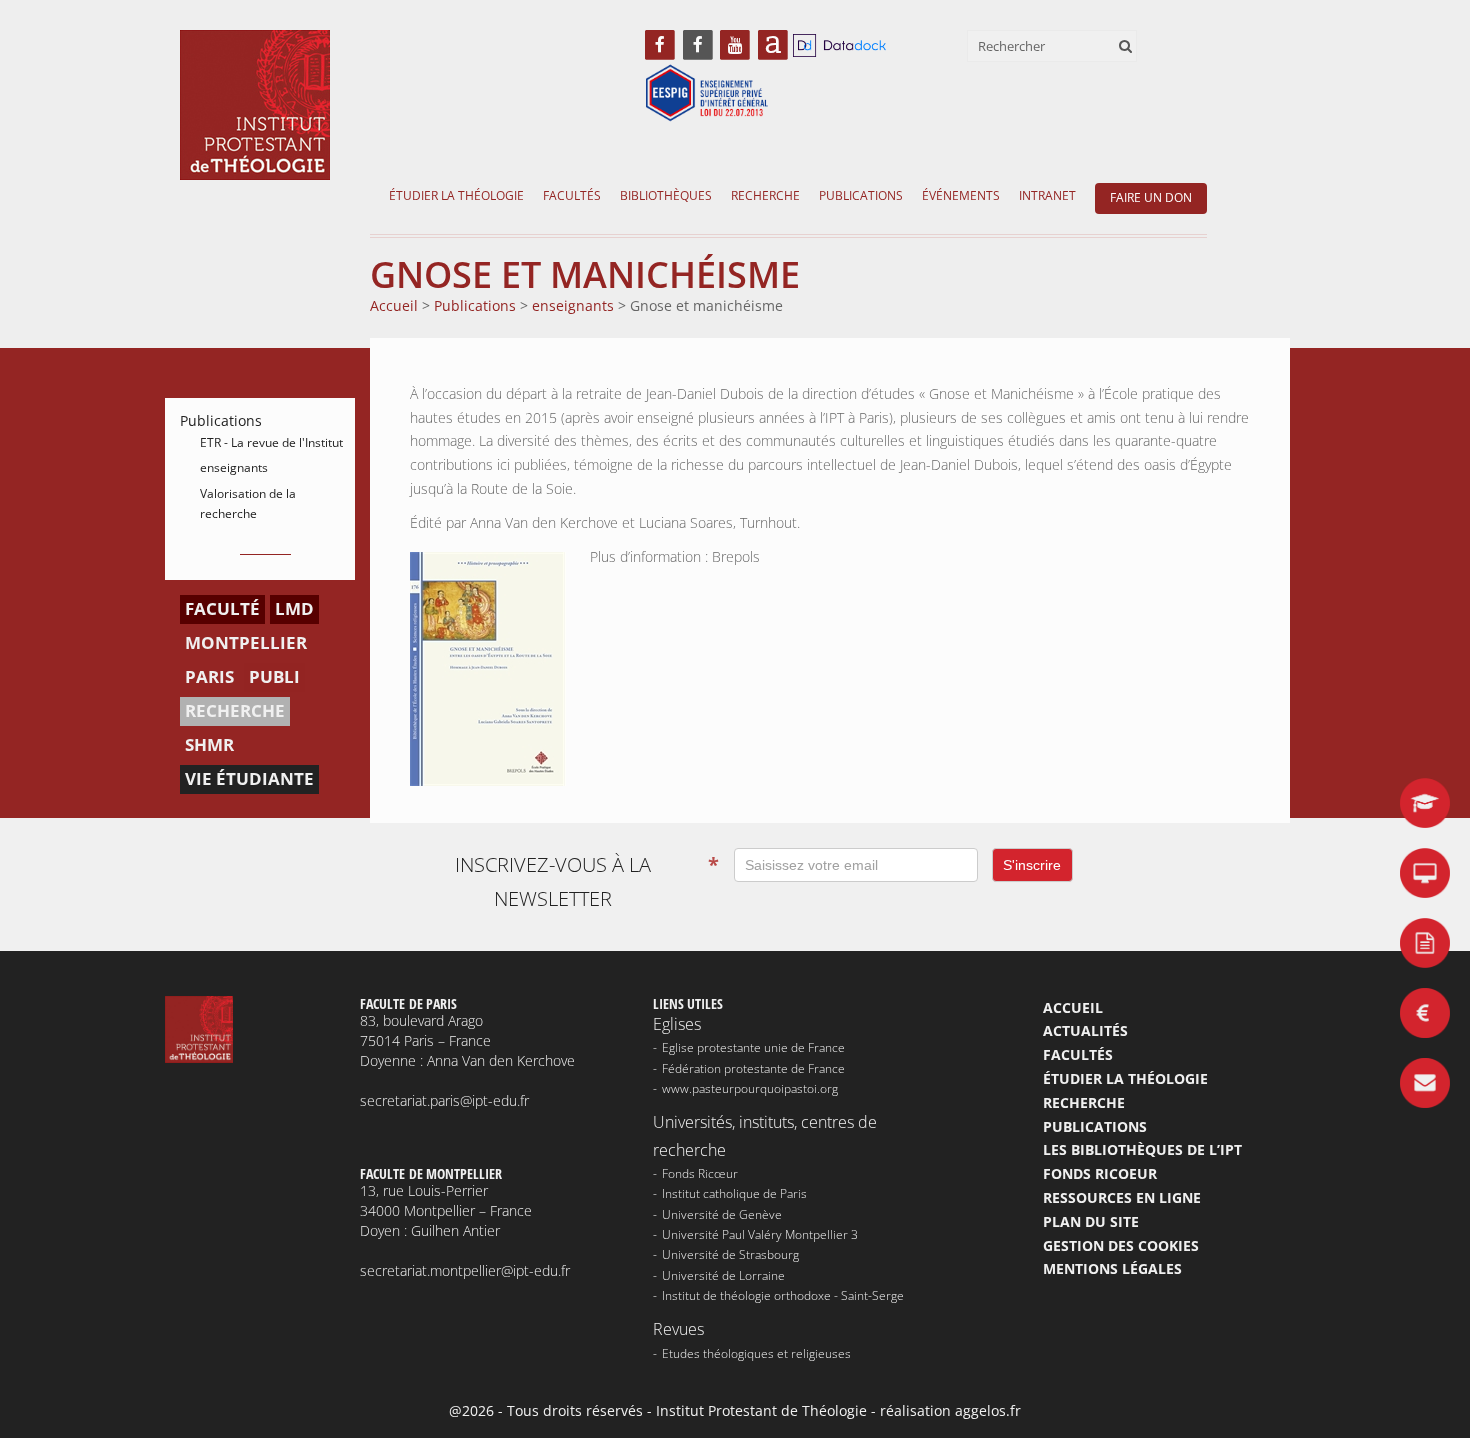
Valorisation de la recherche (248, 503)
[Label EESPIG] (707, 94)
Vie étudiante (249, 778)
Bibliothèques (666, 195)
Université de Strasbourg (730, 1254)
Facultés (572, 195)
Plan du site (1091, 1221)
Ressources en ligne (1122, 1197)
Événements (961, 195)
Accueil (1073, 1007)
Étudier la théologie (456, 195)
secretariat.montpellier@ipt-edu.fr (465, 1270)
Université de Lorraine (723, 1275)
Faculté (222, 608)
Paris (209, 676)
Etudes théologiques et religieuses (756, 1353)
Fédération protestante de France (753, 1068)
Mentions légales (1112, 1268)
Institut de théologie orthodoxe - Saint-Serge (783, 1295)
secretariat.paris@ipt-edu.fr (444, 1100)
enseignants (234, 467)
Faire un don (1151, 197)
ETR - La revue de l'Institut (271, 442)
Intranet (1047, 195)
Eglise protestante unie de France (753, 1047)
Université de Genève (722, 1214)
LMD (294, 608)
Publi (274, 676)
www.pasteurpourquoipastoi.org (750, 1088)
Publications (861, 195)
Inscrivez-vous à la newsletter (587, 881)
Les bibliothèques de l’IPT (1142, 1149)
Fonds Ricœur (700, 1173)
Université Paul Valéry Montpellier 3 (760, 1234)
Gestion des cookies (1121, 1245)
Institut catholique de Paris (734, 1193)
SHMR (209, 744)
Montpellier (246, 642)
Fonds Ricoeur (1100, 1173)
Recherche (765, 195)
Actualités (1085, 1030)
